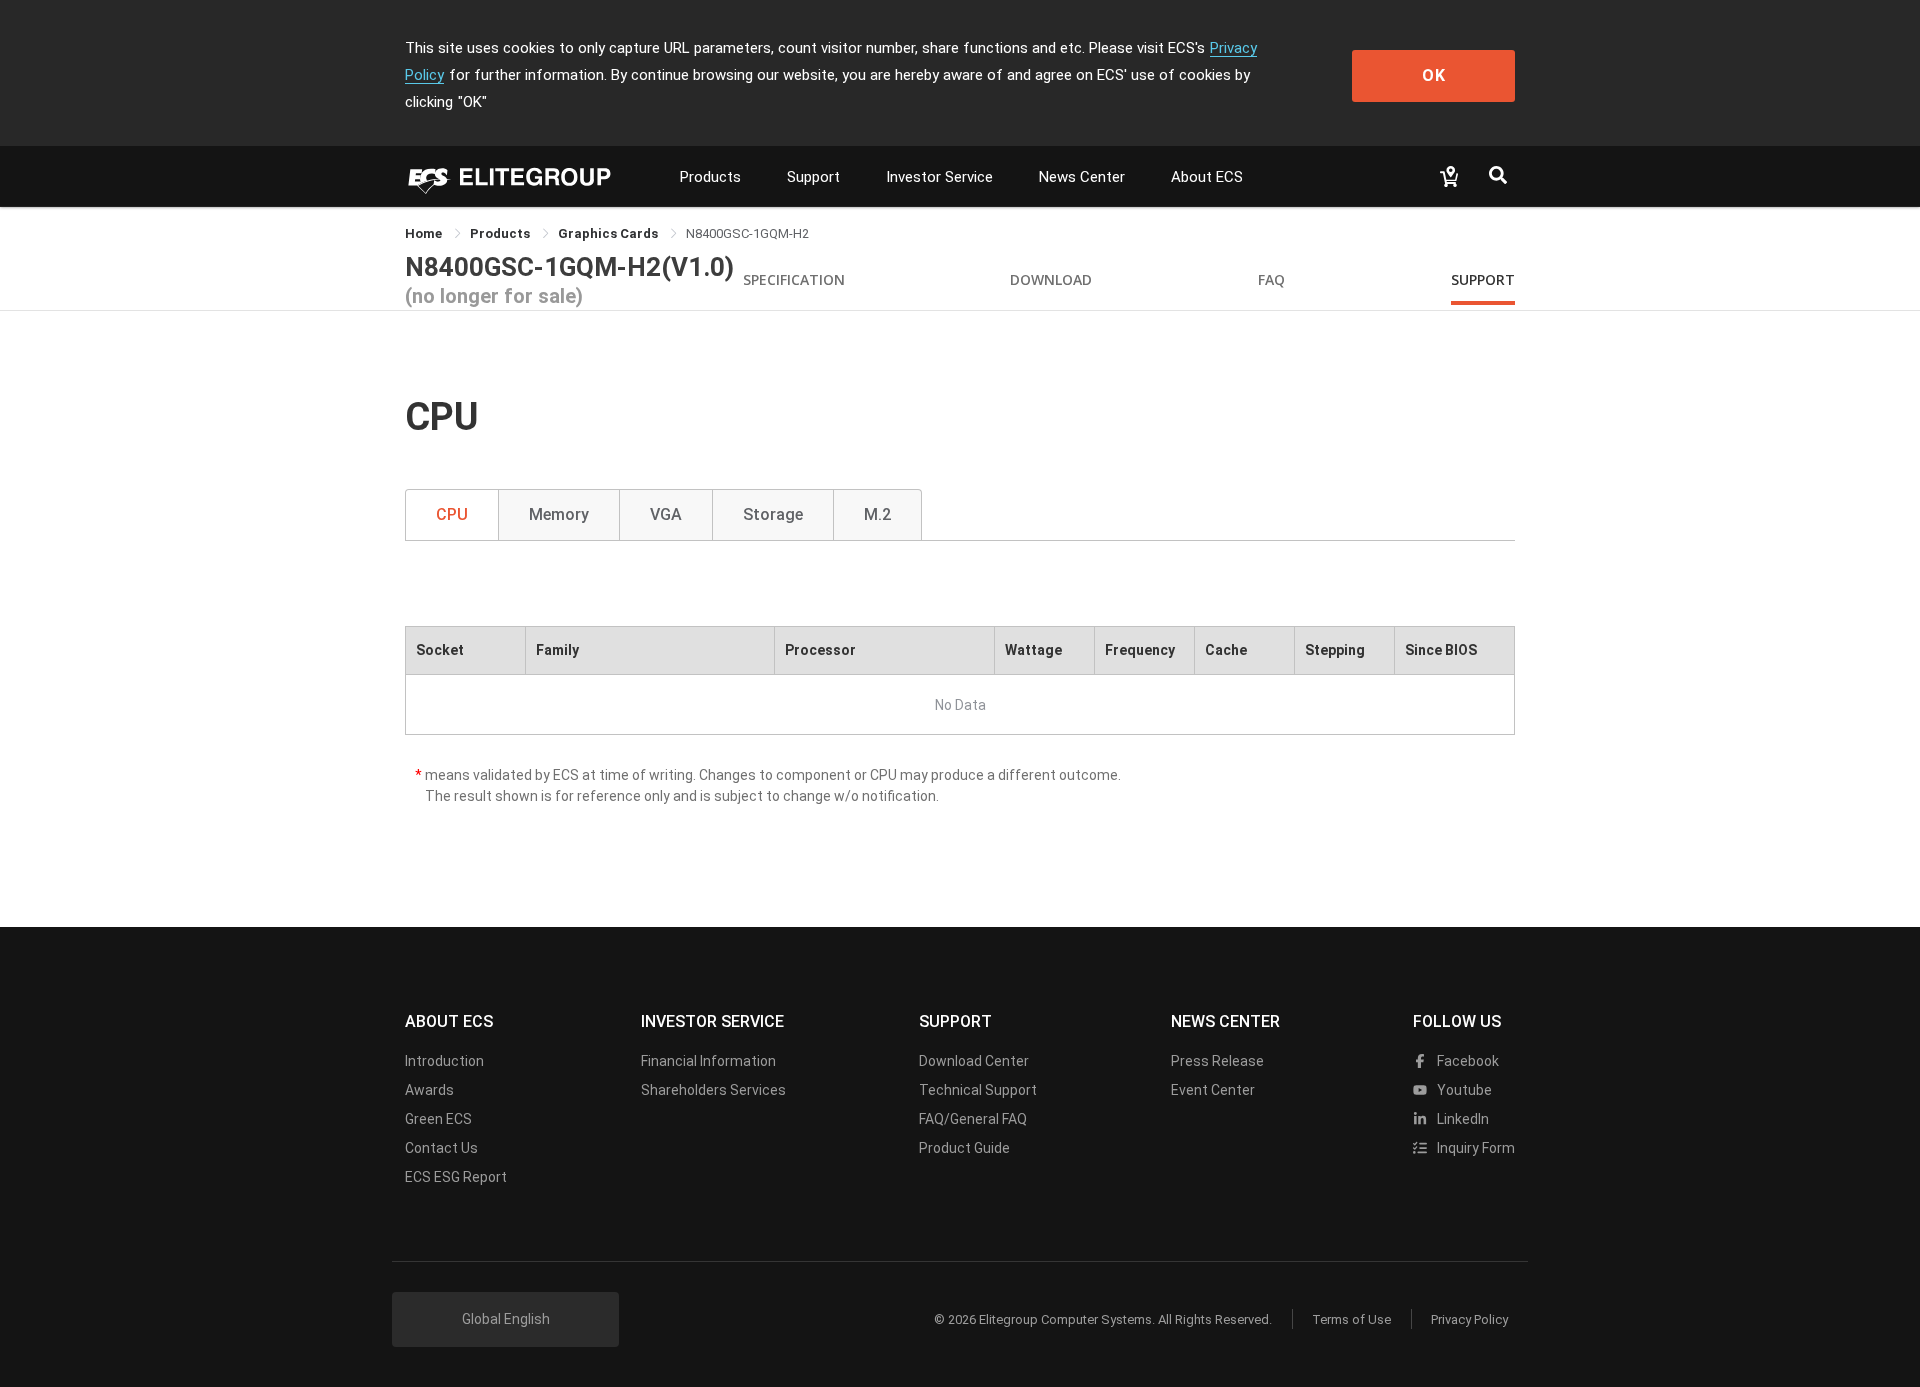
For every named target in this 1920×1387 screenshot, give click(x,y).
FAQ (1271, 279)
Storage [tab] (773, 514)
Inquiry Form (1474, 1148)
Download (1051, 279)
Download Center (974, 1061)
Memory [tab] (559, 514)
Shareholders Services (713, 1090)
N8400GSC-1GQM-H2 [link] (747, 233)
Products (710, 177)
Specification (794, 279)
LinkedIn (1461, 1119)
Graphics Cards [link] (609, 233)
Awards (429, 1090)
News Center (1082, 177)
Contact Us (441, 1148)
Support (813, 177)
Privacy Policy (1469, 1319)
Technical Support (978, 1090)
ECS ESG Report (456, 1177)
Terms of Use (1351, 1319)
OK (1434, 75)
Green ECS (438, 1119)
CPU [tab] (452, 514)
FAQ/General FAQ (973, 1119)
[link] (501, 233)
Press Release (1217, 1061)
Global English (506, 1319)
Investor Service (939, 177)
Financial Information (708, 1061)
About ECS (1207, 177)
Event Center (1213, 1090)
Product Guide (964, 1148)
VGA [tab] (666, 514)
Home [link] (425, 233)
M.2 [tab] (877, 514)
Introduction (444, 1061)
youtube (1463, 1090)
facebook (1466, 1061)
